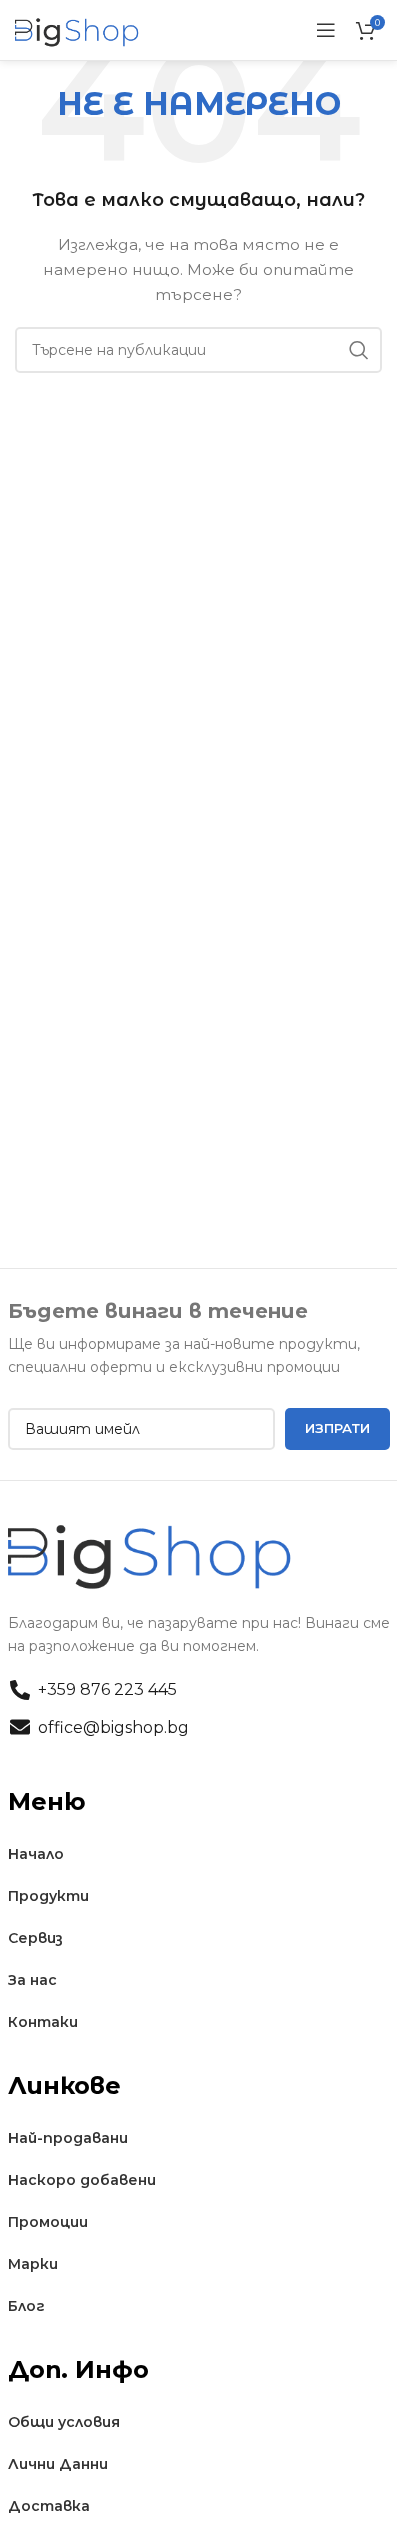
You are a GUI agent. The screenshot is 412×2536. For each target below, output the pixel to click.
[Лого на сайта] (77, 29)
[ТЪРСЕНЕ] (359, 350)
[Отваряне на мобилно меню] (326, 30)
